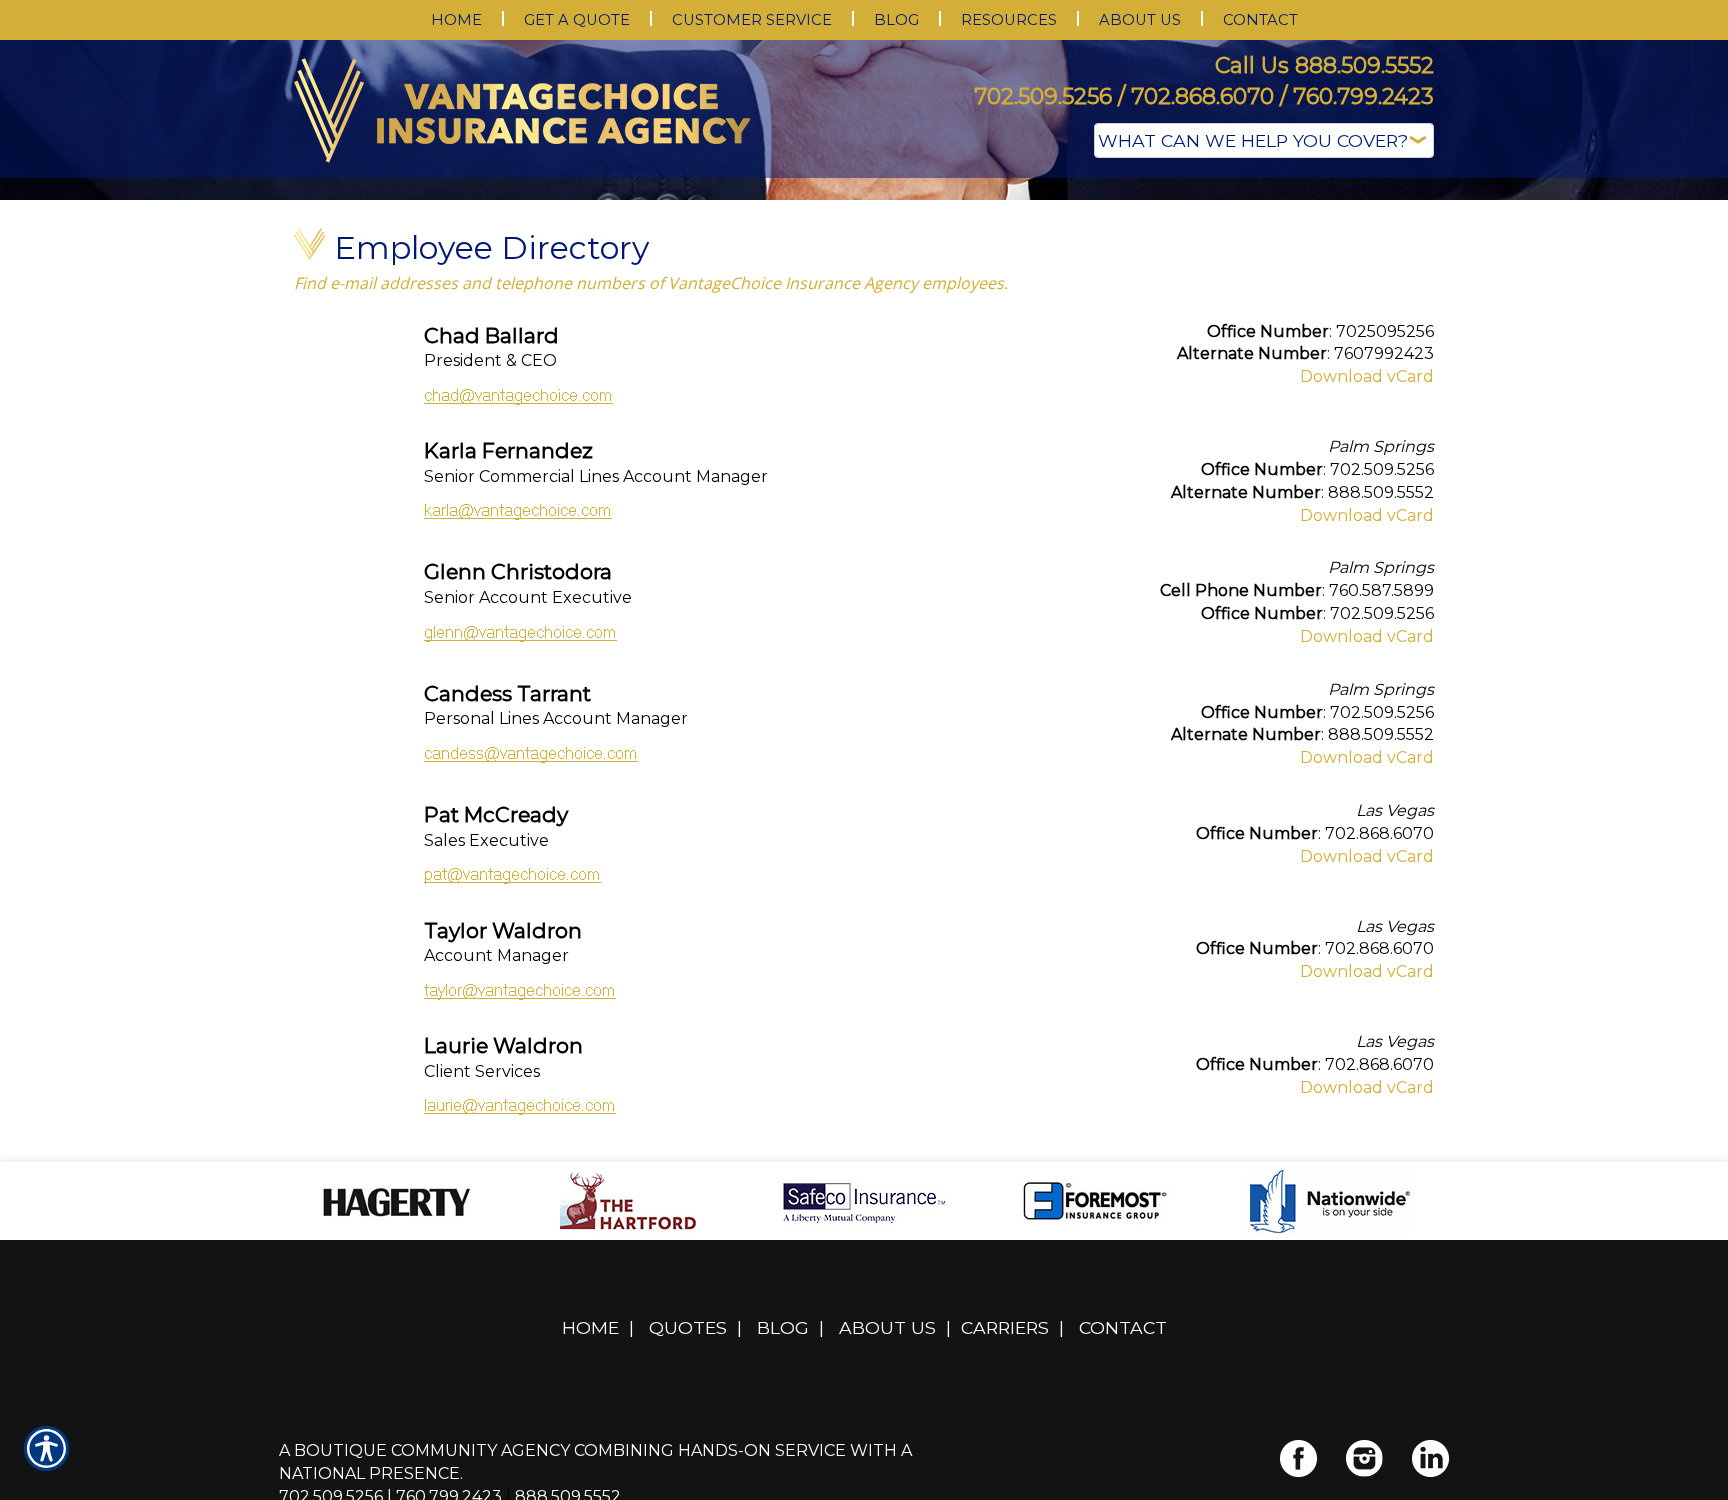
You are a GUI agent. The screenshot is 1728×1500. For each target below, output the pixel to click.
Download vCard (1367, 576)
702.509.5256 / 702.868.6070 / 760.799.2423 (1204, 96)
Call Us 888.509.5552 (1324, 65)
